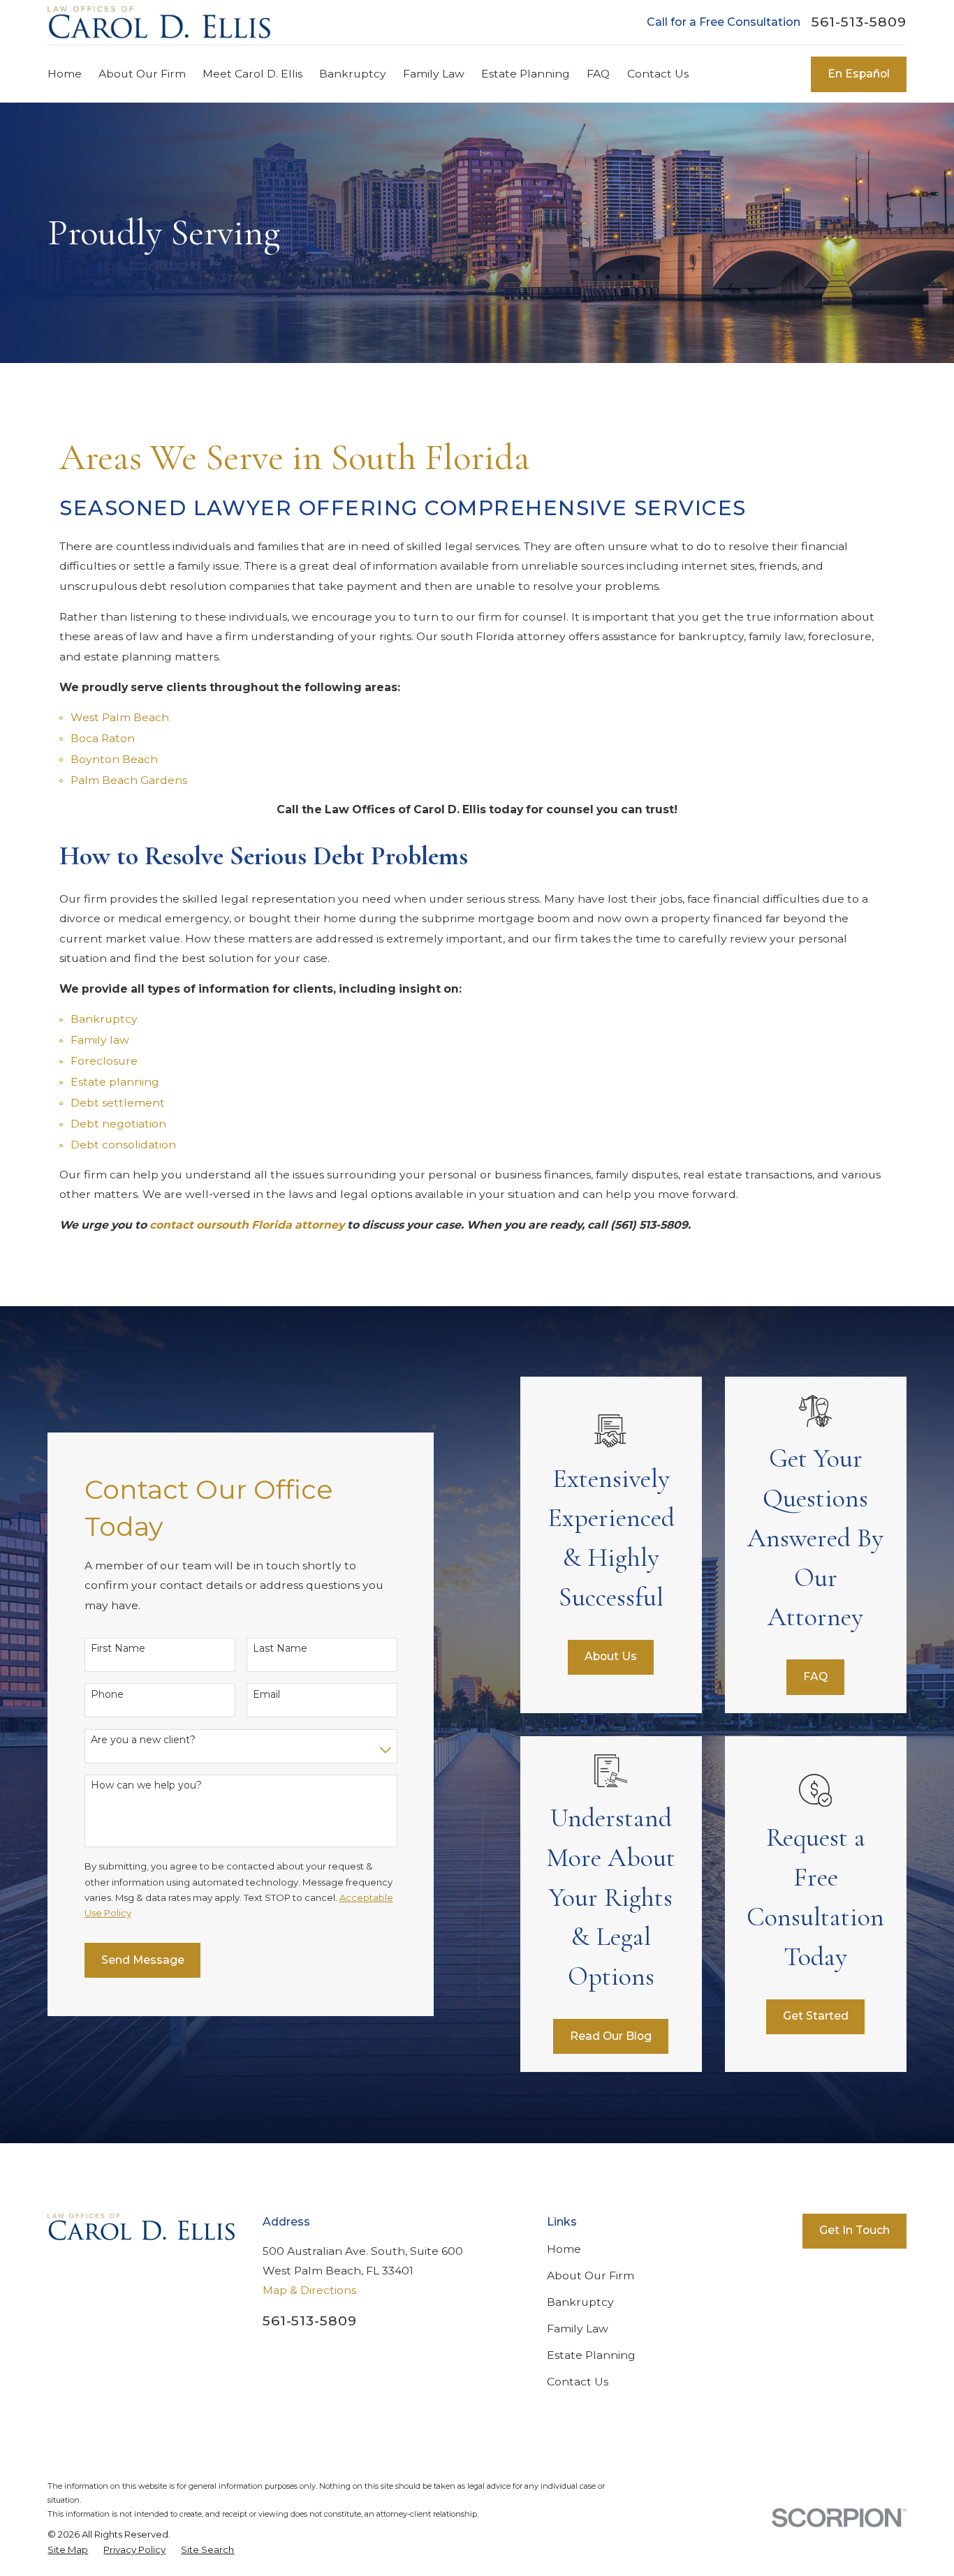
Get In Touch (854, 2230)
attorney (320, 1225)
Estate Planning (591, 2355)
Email (266, 1695)
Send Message (143, 1960)
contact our (183, 1225)
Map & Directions (309, 2290)
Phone (107, 1695)
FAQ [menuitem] (598, 74)
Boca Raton (103, 738)
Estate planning (115, 1082)
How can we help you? (146, 1785)
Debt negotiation (118, 1124)
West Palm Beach (120, 717)
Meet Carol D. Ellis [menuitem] (252, 74)
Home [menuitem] (65, 74)
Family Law (578, 2329)
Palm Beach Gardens (129, 780)
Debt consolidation (123, 1145)
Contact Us (578, 2382)
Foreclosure (104, 1061)
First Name (118, 1649)
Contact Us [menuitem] (658, 74)
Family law (100, 1040)
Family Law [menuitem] (434, 74)
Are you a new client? (143, 1740)
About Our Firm (590, 2275)
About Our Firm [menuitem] (142, 74)
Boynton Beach (114, 759)
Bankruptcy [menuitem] (353, 74)
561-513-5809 (859, 22)
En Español (859, 74)
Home (564, 2249)
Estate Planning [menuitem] (526, 74)
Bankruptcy (104, 1019)
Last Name (280, 1649)
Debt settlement (118, 1103)
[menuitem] (68, 2549)
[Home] (159, 22)
